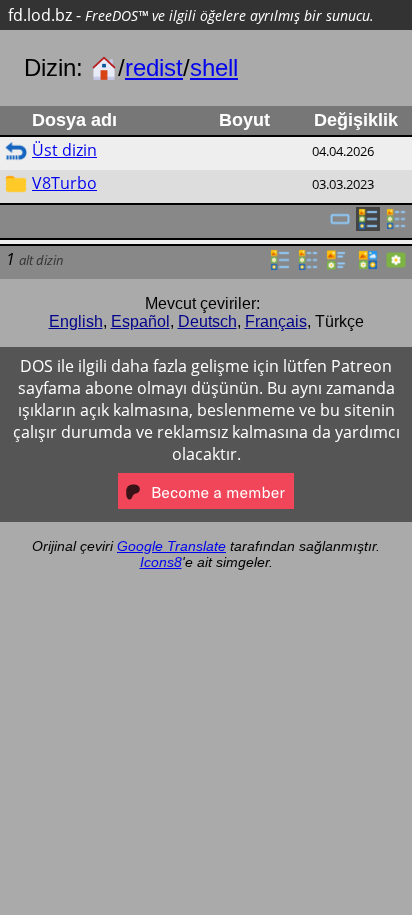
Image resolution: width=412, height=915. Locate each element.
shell (214, 67)
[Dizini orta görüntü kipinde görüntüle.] (368, 266)
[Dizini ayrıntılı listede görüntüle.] (308, 266)
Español (140, 321)
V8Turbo (64, 183)
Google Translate (171, 546)
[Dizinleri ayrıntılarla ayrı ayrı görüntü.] (396, 225)
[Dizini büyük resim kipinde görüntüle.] (396, 266)
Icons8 (161, 562)
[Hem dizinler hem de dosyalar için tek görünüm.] (340, 225)
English (76, 321)
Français (276, 321)
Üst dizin (64, 150)
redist (154, 67)
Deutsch (207, 321)
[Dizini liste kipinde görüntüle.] (280, 266)
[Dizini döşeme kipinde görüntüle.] (336, 266)
